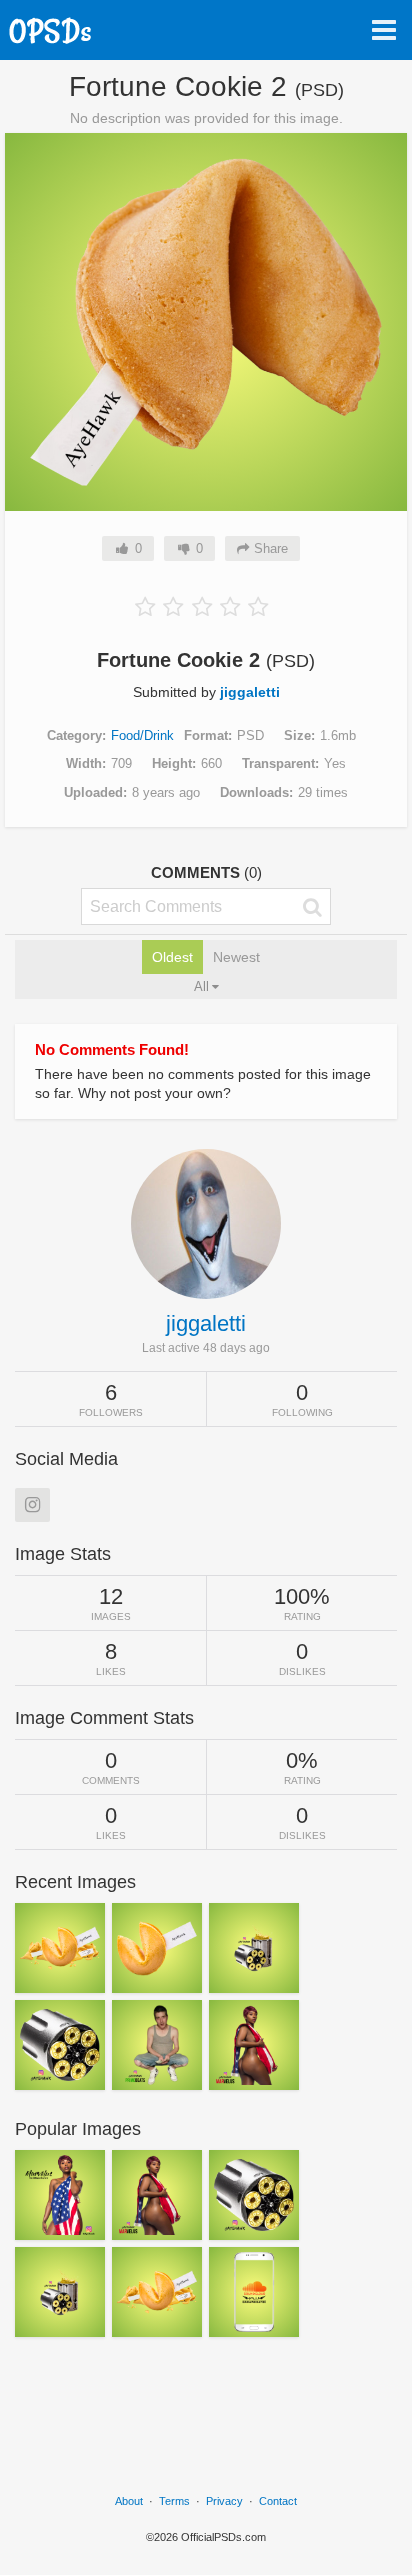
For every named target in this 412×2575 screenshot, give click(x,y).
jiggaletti (250, 692)
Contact (278, 2501)
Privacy (224, 2501)
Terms (174, 2501)
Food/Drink (142, 735)
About (129, 2501)
